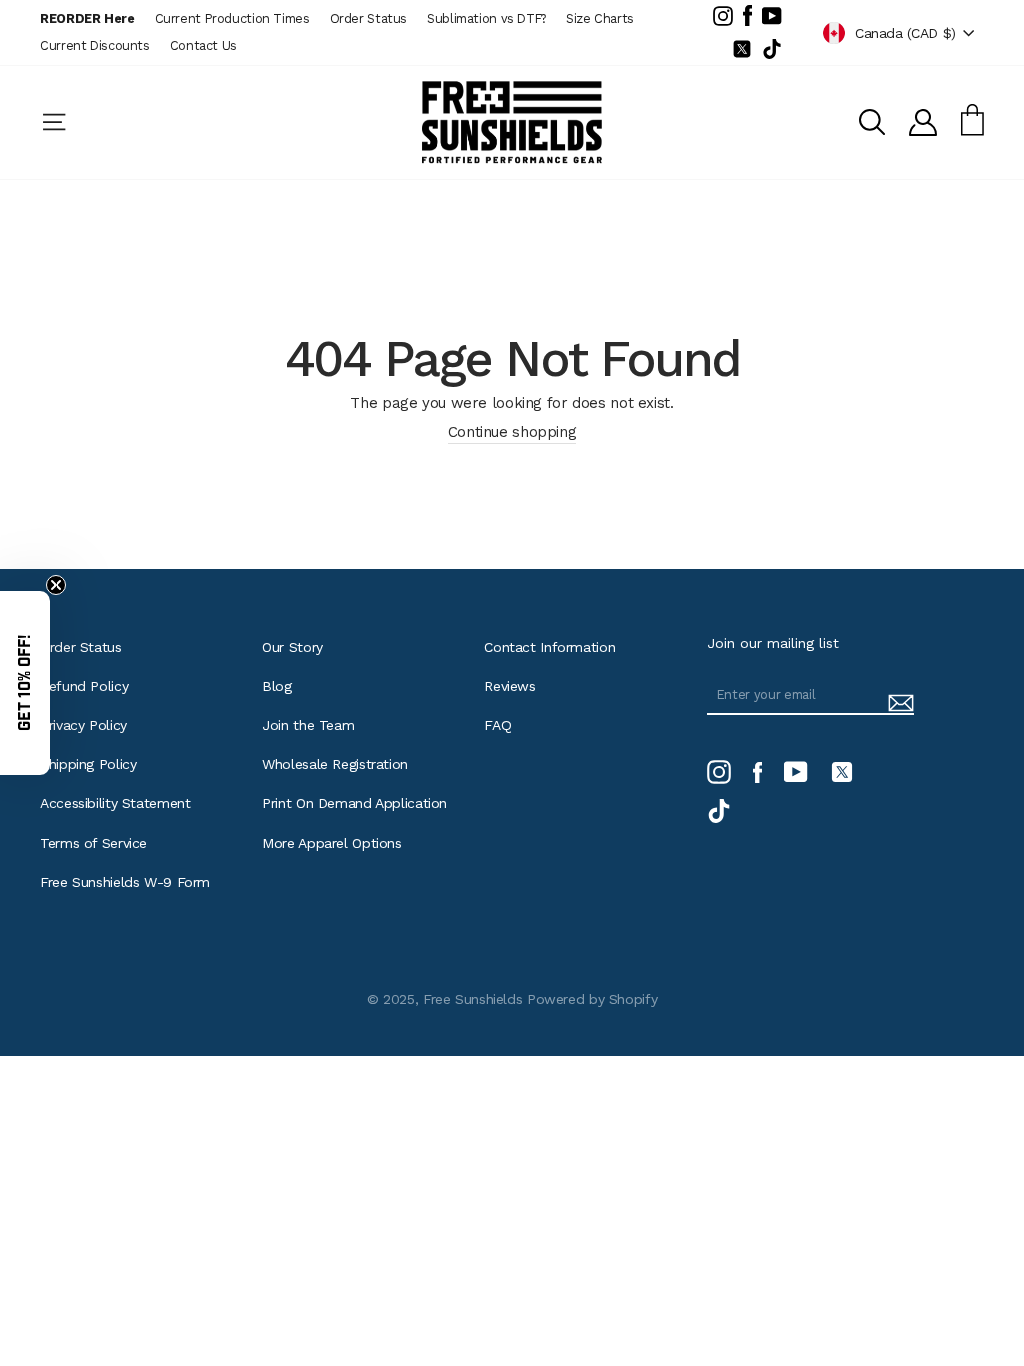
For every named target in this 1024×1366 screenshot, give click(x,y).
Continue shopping (512, 432)
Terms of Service (93, 843)
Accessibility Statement (115, 803)
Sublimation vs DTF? (486, 18)
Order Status (369, 18)
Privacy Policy (83, 725)
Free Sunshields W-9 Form (125, 882)
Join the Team (308, 725)
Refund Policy (84, 686)
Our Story (292, 647)
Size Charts (600, 18)
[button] (25, 683)
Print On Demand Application (354, 803)
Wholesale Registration (335, 764)
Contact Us (203, 45)
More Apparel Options (332, 843)
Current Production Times (232, 18)
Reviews (509, 686)
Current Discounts (95, 45)
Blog (277, 686)
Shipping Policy (88, 764)
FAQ (497, 725)
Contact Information (549, 647)
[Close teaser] (56, 585)
